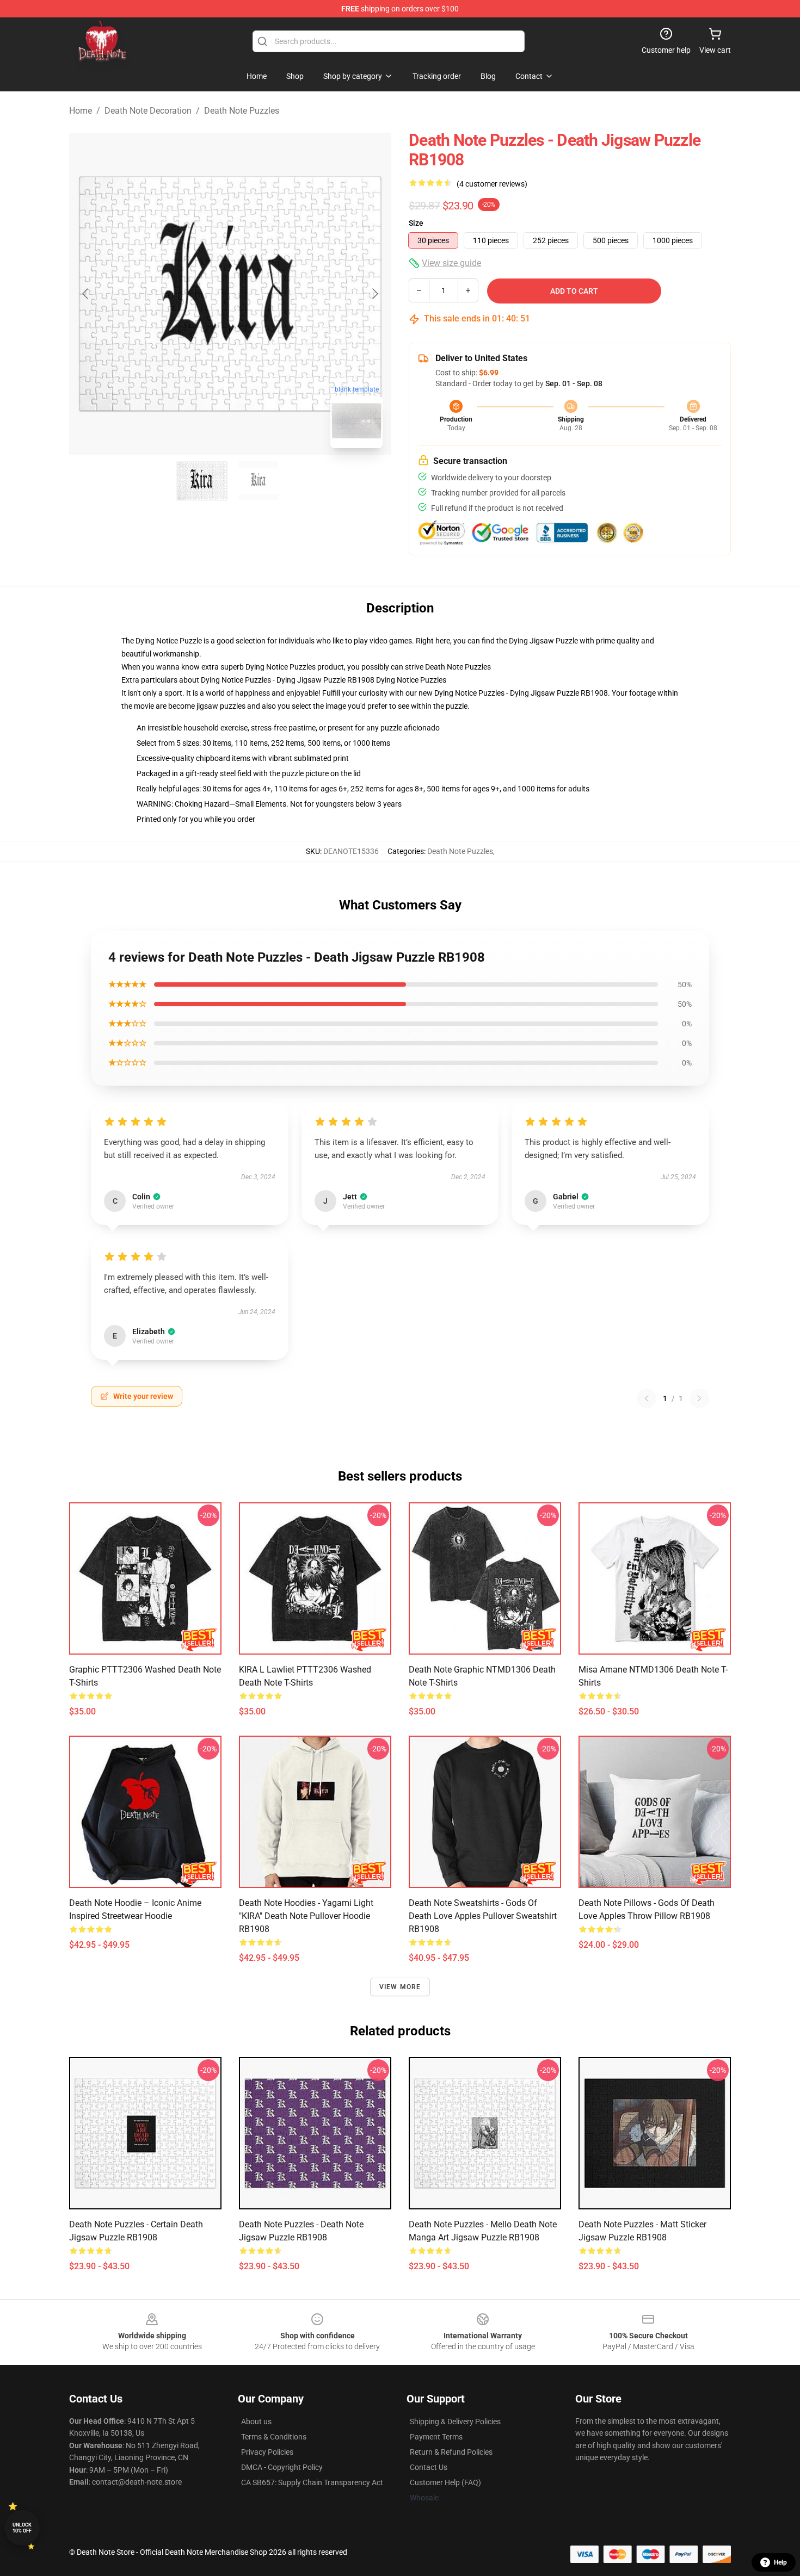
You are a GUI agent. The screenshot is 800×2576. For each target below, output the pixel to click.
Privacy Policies (267, 2452)
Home (81, 111)
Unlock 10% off (22, 2528)
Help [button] (780, 2562)
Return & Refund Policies (451, 2452)
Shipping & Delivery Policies (455, 2422)
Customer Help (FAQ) (445, 2482)
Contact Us (429, 2467)
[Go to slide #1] (202, 481)
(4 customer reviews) (492, 184)
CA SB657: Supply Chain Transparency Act (312, 2482)
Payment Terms (436, 2437)
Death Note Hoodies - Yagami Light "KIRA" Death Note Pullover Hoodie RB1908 (306, 1916)
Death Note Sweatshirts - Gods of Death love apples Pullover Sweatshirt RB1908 (483, 1916)
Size (416, 223)
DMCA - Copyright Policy (282, 2467)
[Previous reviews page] (647, 1398)
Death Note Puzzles (242, 111)
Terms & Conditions (274, 2437)
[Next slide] (374, 294)
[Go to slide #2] (259, 481)
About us (256, 2422)
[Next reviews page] (699, 1398)
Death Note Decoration (148, 111)
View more (400, 1987)
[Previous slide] (86, 294)
